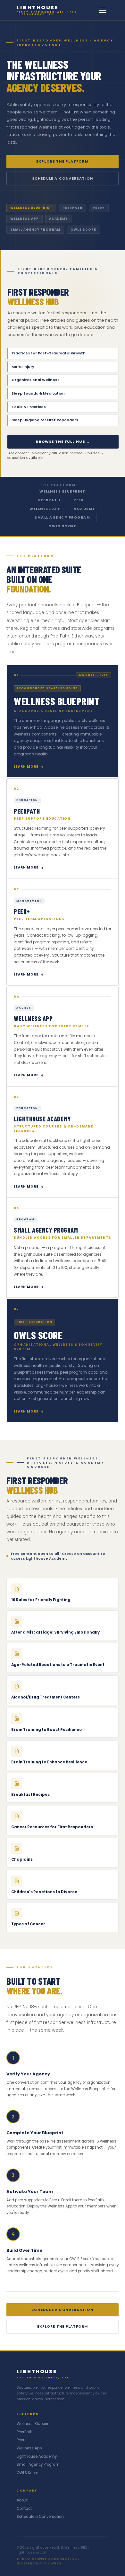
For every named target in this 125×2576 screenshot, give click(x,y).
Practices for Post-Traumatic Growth (63, 353)
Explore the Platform (63, 161)
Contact (24, 2509)
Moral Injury (63, 367)
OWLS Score (62, 526)
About (22, 2500)
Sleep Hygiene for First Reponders (63, 420)
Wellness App (45, 509)
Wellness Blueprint (62, 491)
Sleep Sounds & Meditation (63, 393)
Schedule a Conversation (63, 178)
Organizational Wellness (63, 380)
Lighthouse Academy (37, 2456)
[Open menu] (103, 10)
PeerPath (49, 500)
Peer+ (80, 500)
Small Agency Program (62, 517)
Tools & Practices (63, 407)
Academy (84, 509)
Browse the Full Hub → (63, 441)
